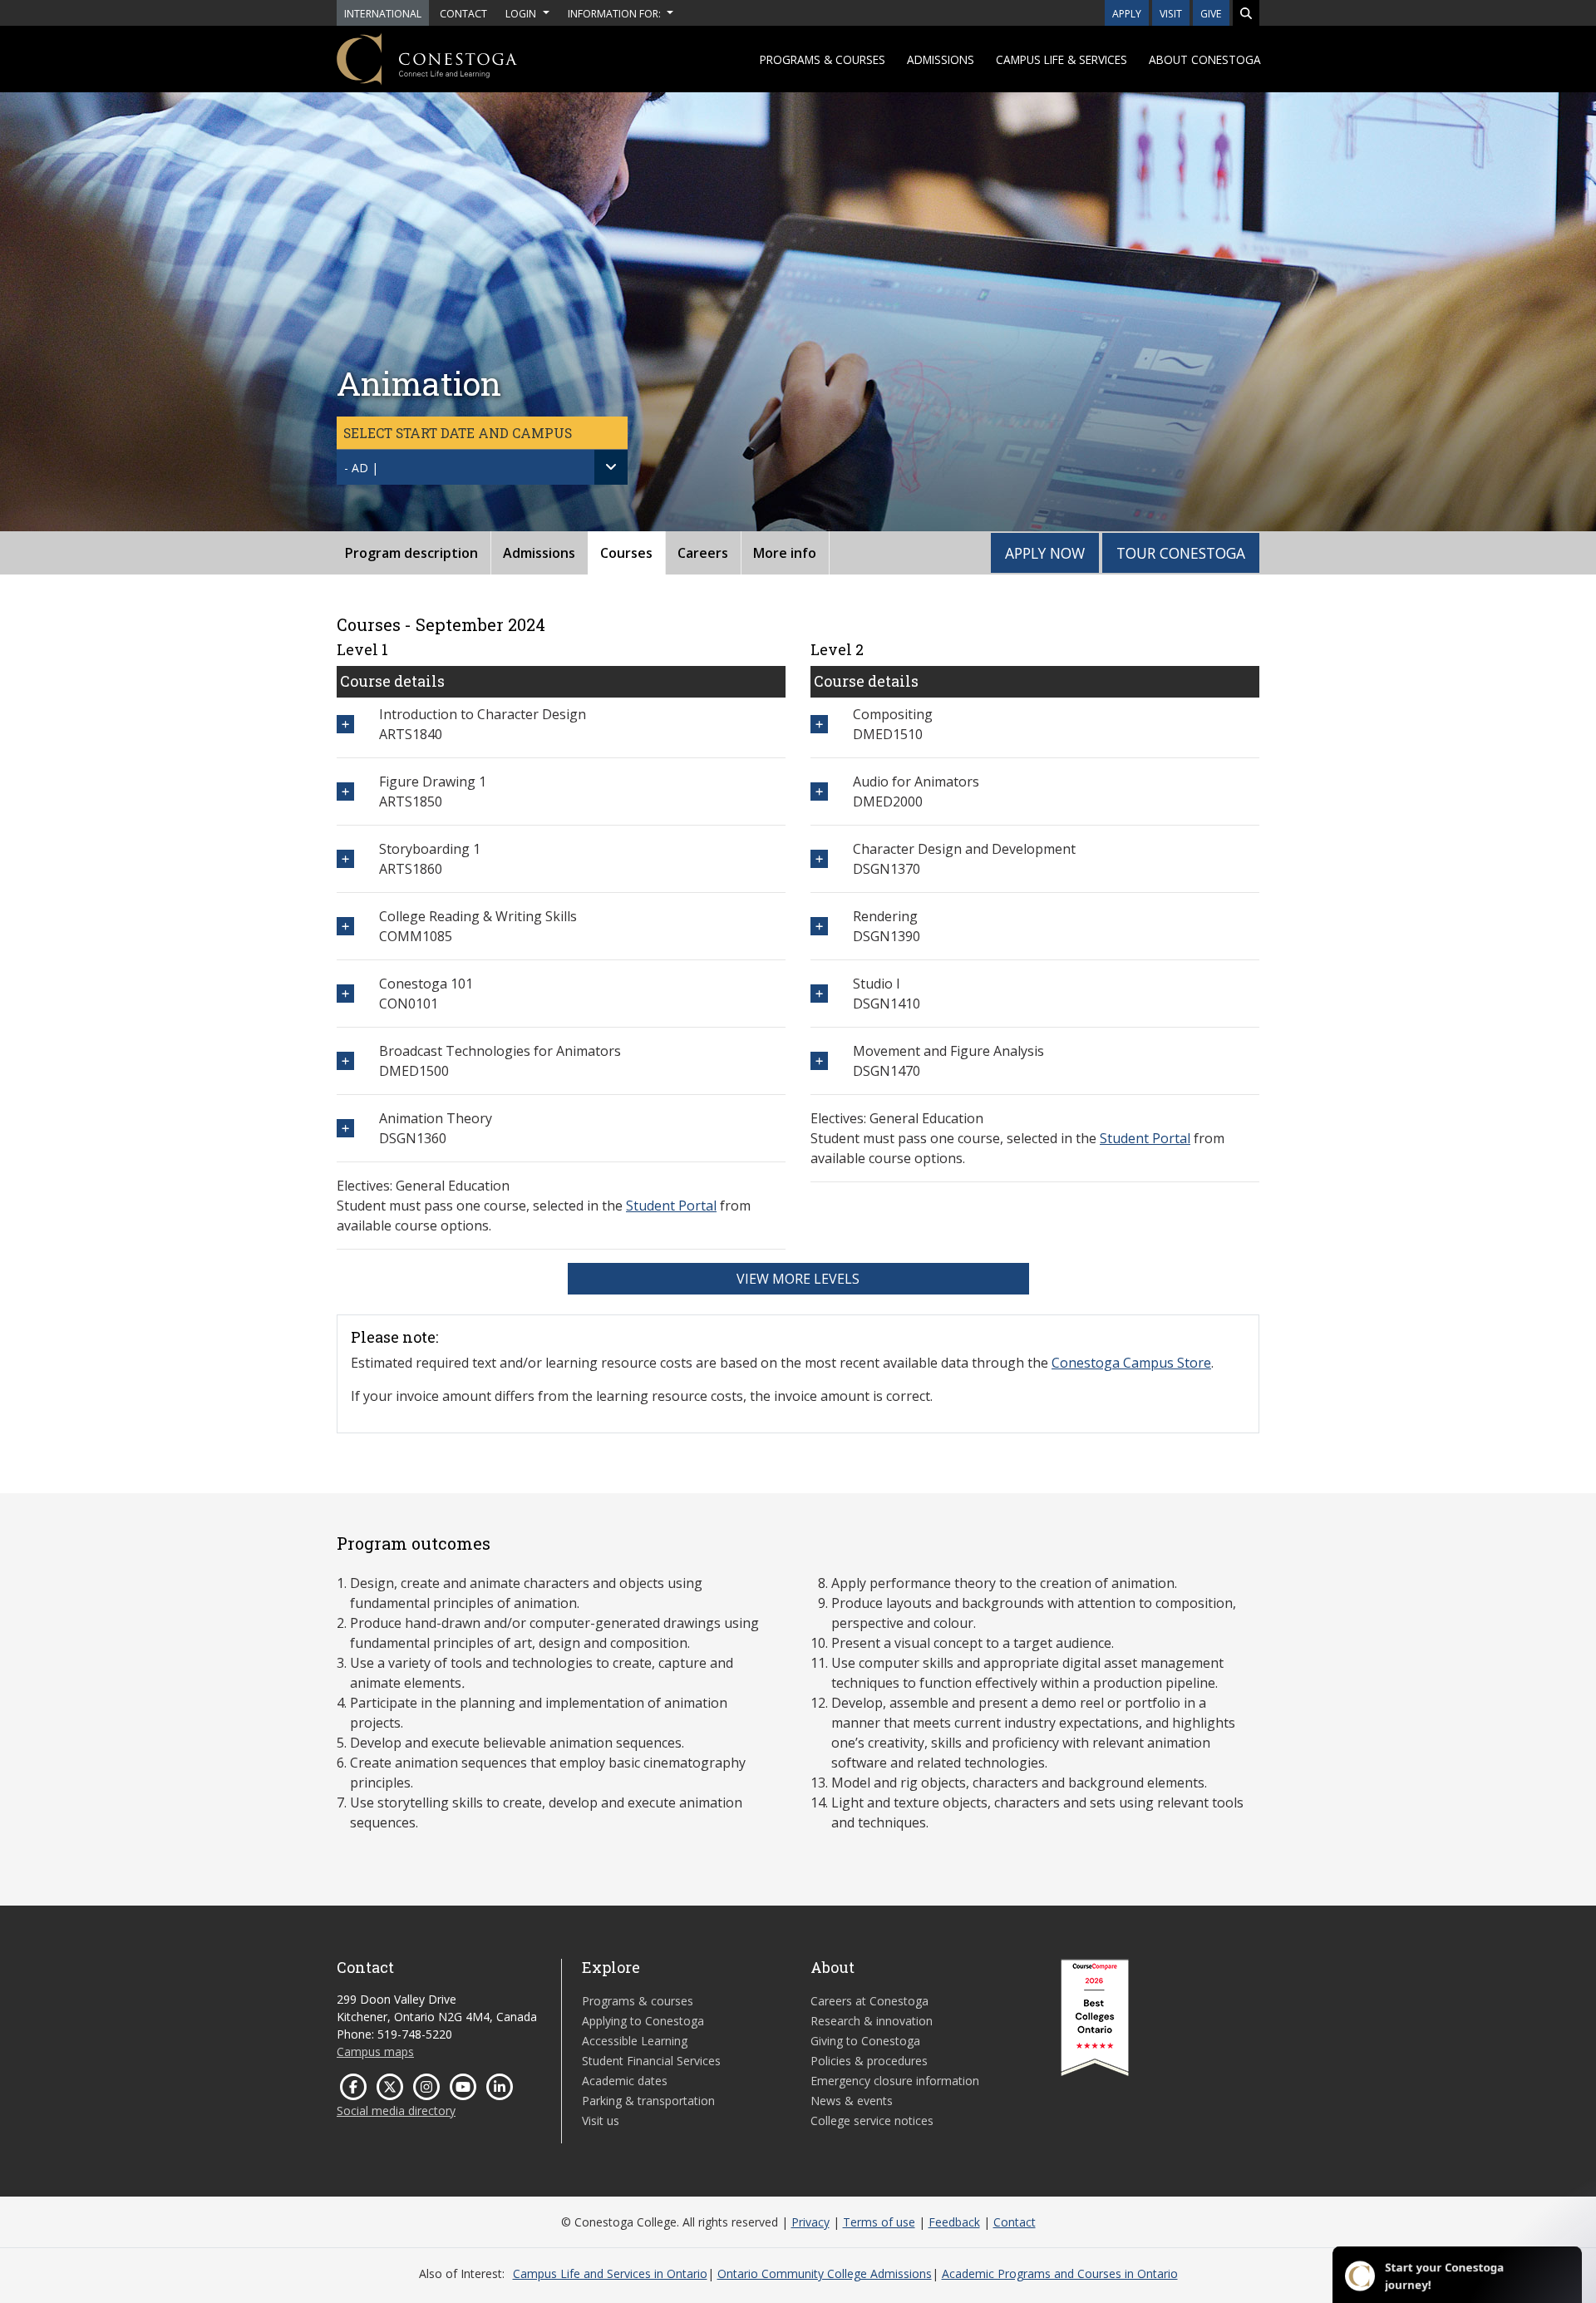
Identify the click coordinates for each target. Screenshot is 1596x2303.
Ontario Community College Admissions (825, 2273)
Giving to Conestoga (865, 2041)
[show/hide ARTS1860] (345, 858)
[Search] (1246, 13)
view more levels (798, 1279)
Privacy (810, 2222)
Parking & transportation (648, 2101)
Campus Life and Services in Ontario (610, 2273)
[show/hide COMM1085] (345, 926)
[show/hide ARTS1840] (345, 724)
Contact (1015, 2222)
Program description (411, 553)
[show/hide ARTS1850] (345, 791)
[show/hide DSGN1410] (819, 993)
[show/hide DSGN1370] (819, 858)
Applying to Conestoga (643, 2021)
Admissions (941, 59)
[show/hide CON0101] (345, 993)
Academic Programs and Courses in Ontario (1060, 2273)
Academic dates (625, 2081)
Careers (703, 553)
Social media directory (396, 2111)
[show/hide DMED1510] (819, 724)
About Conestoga (1205, 59)
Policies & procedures (869, 2061)
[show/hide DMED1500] (345, 1060)
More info (785, 553)
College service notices (872, 2121)
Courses (626, 553)
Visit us (601, 2121)
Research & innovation (872, 2021)
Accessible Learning (635, 2041)
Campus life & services (1062, 59)
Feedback (954, 2222)
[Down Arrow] (611, 467)
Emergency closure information (895, 2081)
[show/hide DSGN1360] (345, 1128)
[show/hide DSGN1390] (819, 926)
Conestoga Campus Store (1131, 1363)
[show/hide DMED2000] (819, 791)
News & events (852, 2101)
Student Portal (671, 1206)
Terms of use (879, 2222)
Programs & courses (823, 59)
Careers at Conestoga (869, 2001)
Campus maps (375, 2051)
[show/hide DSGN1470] (819, 1060)
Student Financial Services (651, 2061)
